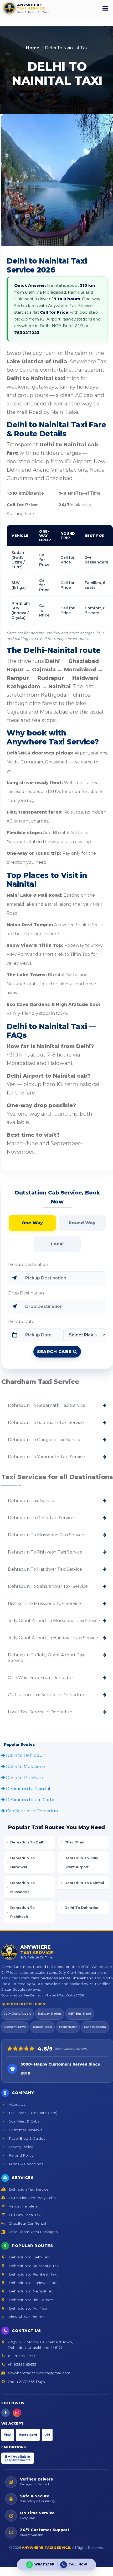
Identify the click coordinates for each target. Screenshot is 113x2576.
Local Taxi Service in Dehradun (40, 1712)
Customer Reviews (25, 2130)
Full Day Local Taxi (24, 2215)
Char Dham (75, 1842)
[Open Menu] (105, 8)
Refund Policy (20, 2155)
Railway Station (50, 2014)
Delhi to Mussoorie (25, 1767)
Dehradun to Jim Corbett (32, 1800)
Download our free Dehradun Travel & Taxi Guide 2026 (43, 1995)
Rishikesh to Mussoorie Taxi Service (44, 1604)
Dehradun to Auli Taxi (27, 2308)
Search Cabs (55, 1352)
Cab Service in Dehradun (32, 1811)
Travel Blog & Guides (26, 2138)
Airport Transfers (23, 2206)
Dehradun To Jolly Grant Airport (81, 1862)
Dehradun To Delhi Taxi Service (41, 1518)
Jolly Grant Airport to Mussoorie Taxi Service (54, 1621)
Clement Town (15, 2027)
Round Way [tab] (82, 1223)
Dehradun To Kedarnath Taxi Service (47, 1405)
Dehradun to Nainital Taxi (31, 2291)
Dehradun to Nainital (28, 1789)
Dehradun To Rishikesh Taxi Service (45, 1552)
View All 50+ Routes (26, 2317)
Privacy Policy (20, 2147)
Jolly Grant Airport (17, 2014)
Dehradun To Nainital (84, 1883)
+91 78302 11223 (21, 2356)
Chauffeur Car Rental (27, 2223)
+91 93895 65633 (22, 2364)
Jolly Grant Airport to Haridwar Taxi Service (53, 1638)
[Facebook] (6, 2413)
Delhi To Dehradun (82, 1908)
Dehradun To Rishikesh (22, 1912)
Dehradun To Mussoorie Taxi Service (46, 1535)
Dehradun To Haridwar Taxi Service (45, 1569)
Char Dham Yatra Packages (33, 2232)
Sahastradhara (95, 2027)
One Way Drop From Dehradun (41, 1678)
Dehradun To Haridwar (22, 1862)
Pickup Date (21, 1322)
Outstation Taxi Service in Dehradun (46, 1695)
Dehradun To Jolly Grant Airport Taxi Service (47, 1658)
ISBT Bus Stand (80, 2014)
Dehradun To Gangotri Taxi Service (45, 1440)
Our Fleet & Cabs (24, 2121)
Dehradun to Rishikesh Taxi (32, 2274)
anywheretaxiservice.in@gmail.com (39, 2373)
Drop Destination (26, 1293)
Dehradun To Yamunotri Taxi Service (46, 1457)
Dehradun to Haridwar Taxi (32, 2283)
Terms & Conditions (25, 2164)
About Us (16, 2104)
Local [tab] (57, 1244)
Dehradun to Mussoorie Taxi (33, 2266)
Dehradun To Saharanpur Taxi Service (48, 1586)
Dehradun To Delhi (28, 1842)
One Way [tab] (32, 1223)
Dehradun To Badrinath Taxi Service (46, 1423)
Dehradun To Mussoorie (22, 1887)
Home (33, 48)
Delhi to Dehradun (25, 1755)
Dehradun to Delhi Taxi (29, 2257)
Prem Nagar (68, 2027)
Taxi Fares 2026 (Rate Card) (32, 2113)
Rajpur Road (42, 2027)
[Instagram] (17, 2413)
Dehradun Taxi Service (32, 1501)
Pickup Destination (28, 1265)
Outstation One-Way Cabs (32, 2198)
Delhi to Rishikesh (24, 1778)
